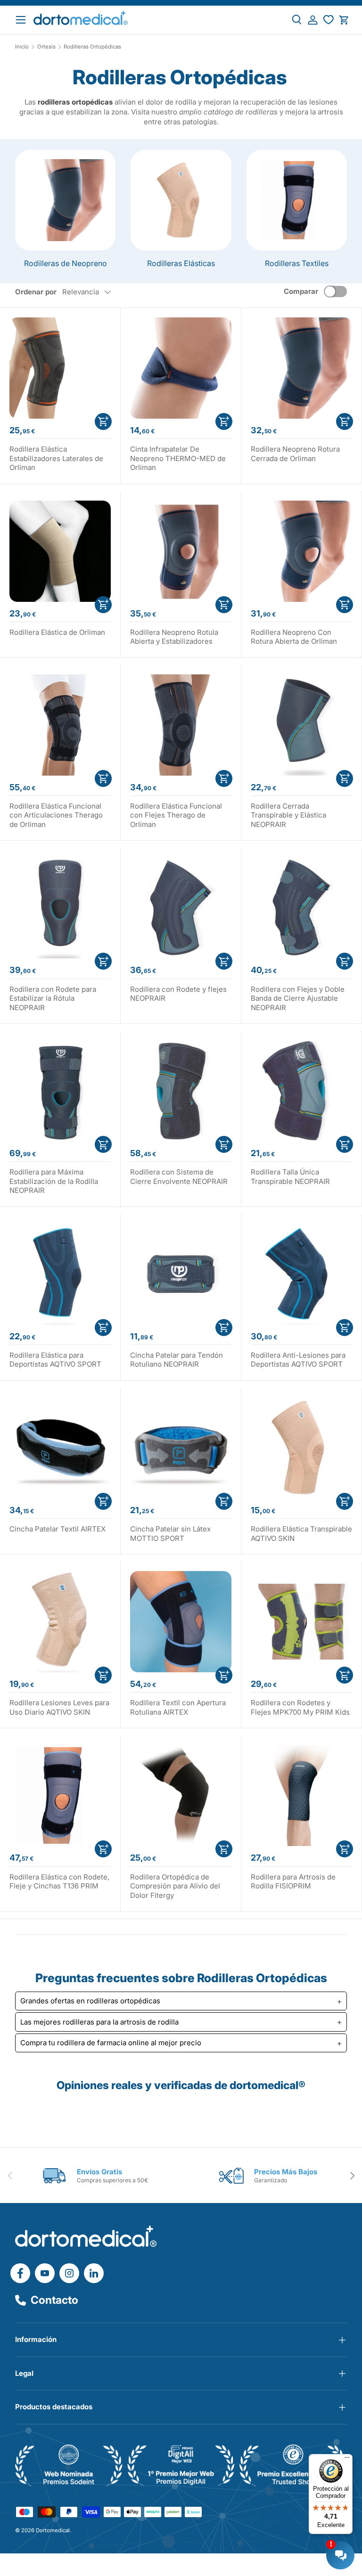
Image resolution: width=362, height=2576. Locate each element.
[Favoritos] (328, 20)
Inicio (22, 47)
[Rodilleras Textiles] (297, 200)
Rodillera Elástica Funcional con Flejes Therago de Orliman (176, 815)
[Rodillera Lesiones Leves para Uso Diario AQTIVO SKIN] (60, 1622)
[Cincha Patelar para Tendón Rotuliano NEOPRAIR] (181, 1274)
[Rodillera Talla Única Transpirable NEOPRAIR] (301, 1091)
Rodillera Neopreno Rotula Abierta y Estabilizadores (174, 637)
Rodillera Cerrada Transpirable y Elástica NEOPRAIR (288, 815)
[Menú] (347, 2460)
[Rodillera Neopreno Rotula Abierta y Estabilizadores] (181, 551)
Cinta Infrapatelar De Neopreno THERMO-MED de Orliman (178, 458)
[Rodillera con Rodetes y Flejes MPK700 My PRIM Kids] (301, 1622)
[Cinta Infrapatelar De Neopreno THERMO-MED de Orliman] (181, 368)
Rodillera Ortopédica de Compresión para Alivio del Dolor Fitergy (175, 1886)
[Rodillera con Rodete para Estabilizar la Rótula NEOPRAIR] (60, 908)
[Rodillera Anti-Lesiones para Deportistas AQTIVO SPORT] (301, 1274)
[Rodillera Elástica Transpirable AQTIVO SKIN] (301, 1448)
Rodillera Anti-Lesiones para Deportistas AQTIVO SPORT (298, 1360)
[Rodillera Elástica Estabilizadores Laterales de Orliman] (60, 368)
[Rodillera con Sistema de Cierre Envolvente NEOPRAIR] (181, 1091)
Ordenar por (36, 292)
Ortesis (46, 47)
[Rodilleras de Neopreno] (65, 200)
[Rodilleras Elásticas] (181, 200)
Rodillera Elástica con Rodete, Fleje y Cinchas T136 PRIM (59, 1882)
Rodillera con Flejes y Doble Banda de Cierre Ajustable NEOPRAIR (298, 998)
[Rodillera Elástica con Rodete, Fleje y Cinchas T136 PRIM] (60, 1795)
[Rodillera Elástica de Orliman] (60, 551)
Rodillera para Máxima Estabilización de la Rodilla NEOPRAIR (54, 1181)
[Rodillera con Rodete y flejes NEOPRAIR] (181, 908)
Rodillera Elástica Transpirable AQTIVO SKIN (301, 1534)
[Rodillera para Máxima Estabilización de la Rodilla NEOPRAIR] (60, 1091)
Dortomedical (53, 2530)
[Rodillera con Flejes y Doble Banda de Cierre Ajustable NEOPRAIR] (301, 908)
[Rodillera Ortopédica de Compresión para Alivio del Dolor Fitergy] (181, 1795)
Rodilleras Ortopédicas (92, 47)
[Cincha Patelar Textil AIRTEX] (60, 1448)
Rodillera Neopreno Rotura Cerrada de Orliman (295, 454)
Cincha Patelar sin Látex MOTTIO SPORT (170, 1534)
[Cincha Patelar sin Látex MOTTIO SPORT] (181, 1448)
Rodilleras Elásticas (181, 263)
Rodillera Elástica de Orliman (57, 632)
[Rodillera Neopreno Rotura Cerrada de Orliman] (301, 368)
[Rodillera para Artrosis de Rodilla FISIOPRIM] (301, 1795)
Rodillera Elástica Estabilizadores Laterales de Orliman (56, 458)
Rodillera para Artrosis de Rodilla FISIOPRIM (293, 1882)
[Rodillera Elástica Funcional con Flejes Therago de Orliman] (181, 725)
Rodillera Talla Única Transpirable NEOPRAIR (290, 1177)
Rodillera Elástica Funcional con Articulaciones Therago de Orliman (56, 815)
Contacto (54, 2300)
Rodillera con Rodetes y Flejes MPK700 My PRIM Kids (300, 1707)
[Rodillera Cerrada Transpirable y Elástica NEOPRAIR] (301, 725)
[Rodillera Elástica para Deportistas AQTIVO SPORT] (60, 1274)
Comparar (301, 291)
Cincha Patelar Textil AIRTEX (58, 1529)
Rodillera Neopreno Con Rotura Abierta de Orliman (294, 637)
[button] (344, 20)
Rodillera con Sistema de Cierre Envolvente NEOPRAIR (179, 1177)
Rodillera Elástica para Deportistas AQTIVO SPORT (55, 1360)
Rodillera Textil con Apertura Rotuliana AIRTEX (178, 1707)
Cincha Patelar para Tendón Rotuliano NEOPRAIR (177, 1360)
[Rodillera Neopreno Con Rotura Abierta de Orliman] (301, 551)
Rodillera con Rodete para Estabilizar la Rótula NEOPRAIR (53, 998)
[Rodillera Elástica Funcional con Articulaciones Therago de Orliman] (60, 725)
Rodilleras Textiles (297, 263)
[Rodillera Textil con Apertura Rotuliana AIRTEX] (181, 1622)
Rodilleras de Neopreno (66, 263)
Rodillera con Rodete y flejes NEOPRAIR (178, 994)
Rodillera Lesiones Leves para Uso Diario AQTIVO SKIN (59, 1707)
